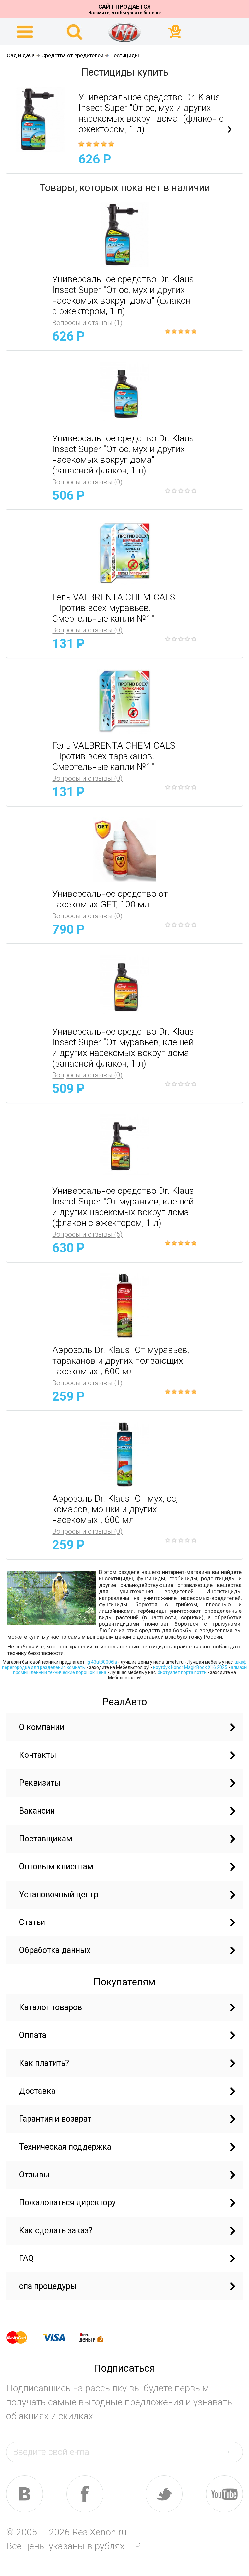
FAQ (26, 2258)
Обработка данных (55, 1950)
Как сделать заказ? (56, 2230)
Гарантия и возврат (55, 2119)
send (233, 2452)
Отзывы (35, 2175)
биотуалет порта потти (182, 1672)
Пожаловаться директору (67, 2203)
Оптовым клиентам (56, 1867)
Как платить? (44, 2063)
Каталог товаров (51, 2007)
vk (25, 2494)
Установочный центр (59, 1894)
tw (164, 2494)
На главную (124, 32)
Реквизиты (40, 1783)
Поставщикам (46, 1839)
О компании (42, 1727)
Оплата (33, 2035)
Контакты (38, 1755)
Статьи (32, 1922)
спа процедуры (48, 2286)
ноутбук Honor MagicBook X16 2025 (190, 1667)
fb (85, 2494)
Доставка (37, 2091)
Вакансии (37, 1811)
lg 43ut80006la (102, 1662)
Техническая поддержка (65, 2147)
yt (224, 2494)
